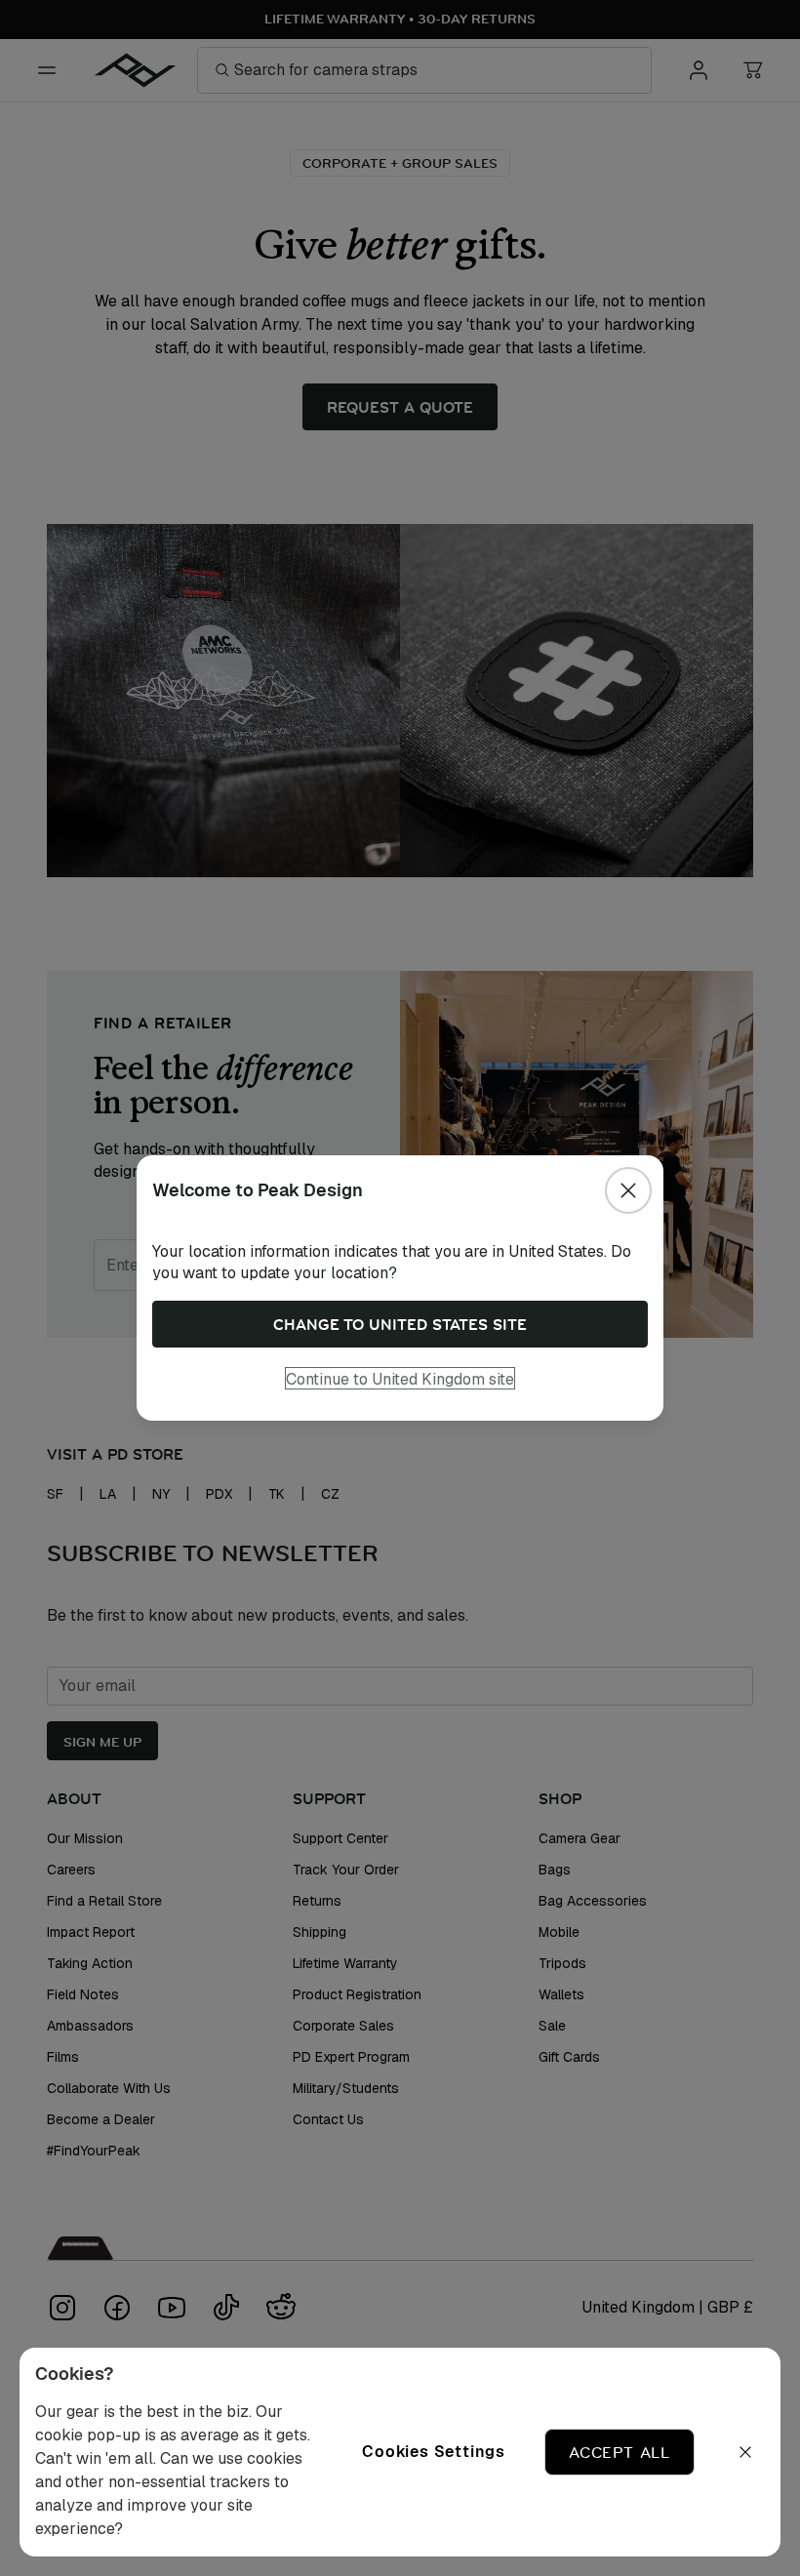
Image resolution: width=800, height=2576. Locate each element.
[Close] (628, 1190)
